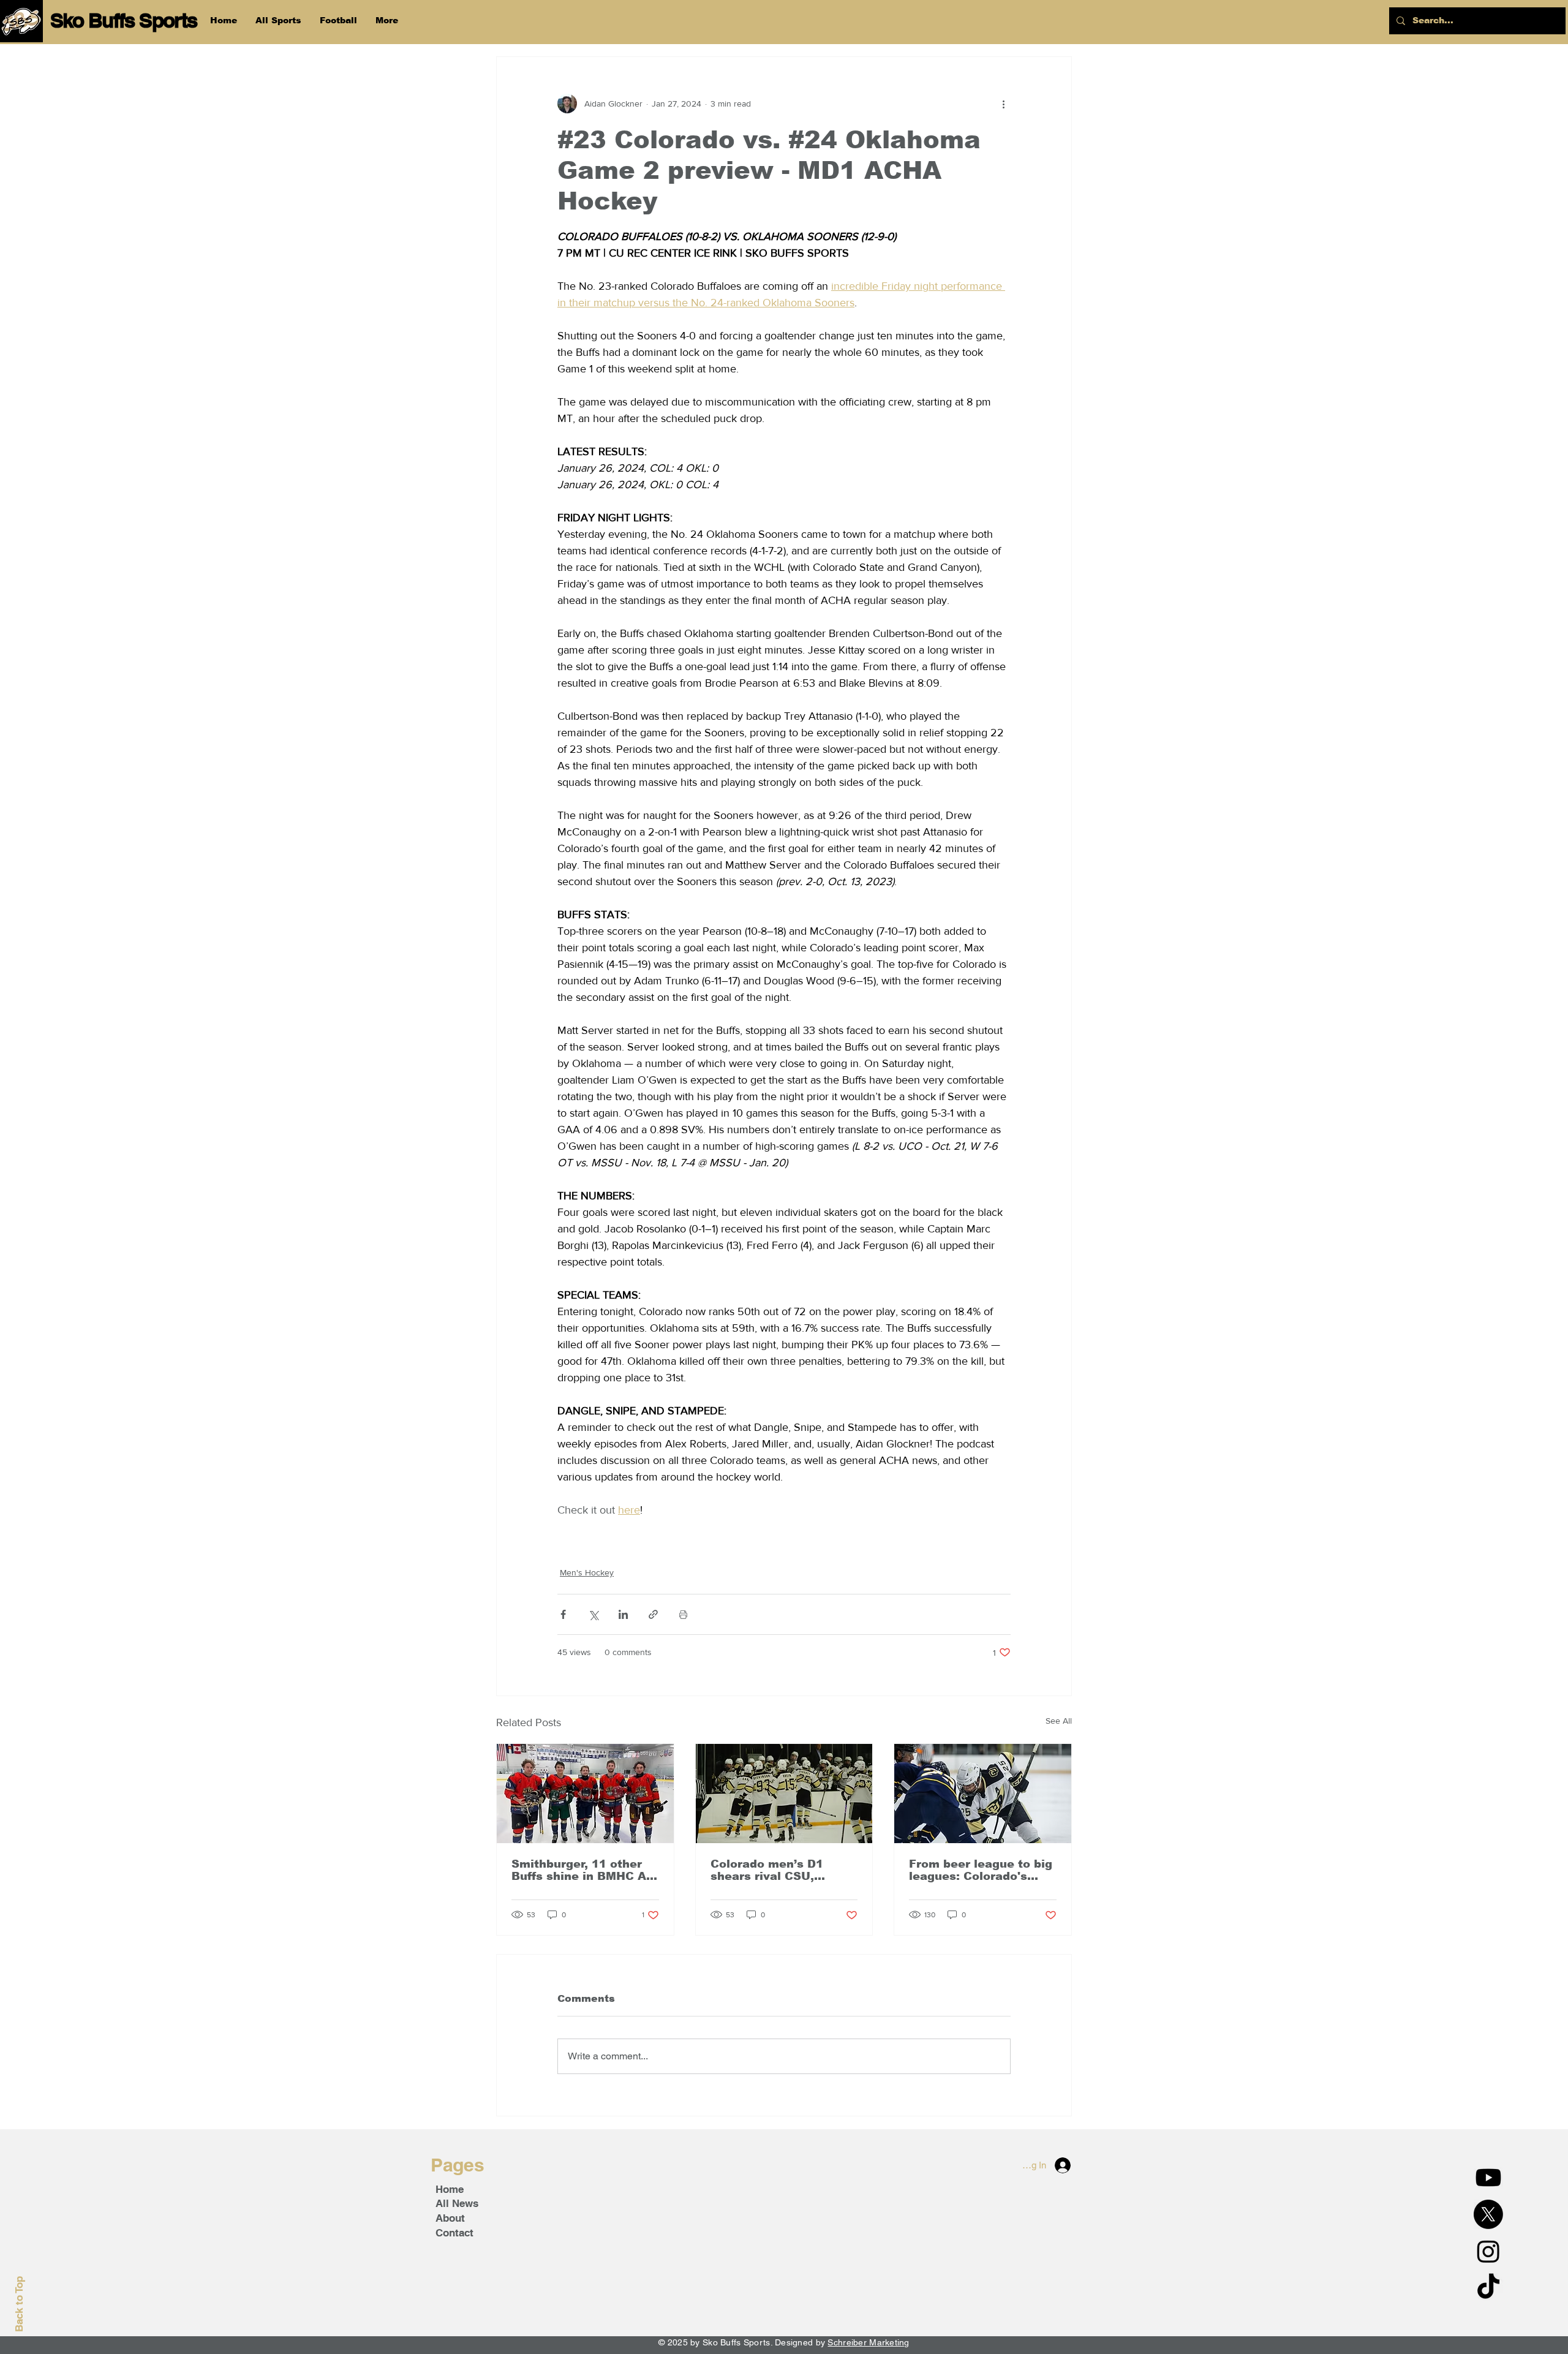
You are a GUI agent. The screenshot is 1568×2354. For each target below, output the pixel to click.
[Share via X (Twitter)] (593, 1614)
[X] (1488, 2214)
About (450, 2218)
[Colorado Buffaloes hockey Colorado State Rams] (784, 1794)
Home (450, 2189)
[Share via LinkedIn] (623, 1614)
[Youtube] (1488, 2178)
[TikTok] (1488, 2288)
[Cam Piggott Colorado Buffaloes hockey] (983, 1794)
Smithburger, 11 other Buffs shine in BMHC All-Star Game (584, 1870)
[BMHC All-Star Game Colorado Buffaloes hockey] (585, 1794)
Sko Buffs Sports (124, 20)
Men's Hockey (587, 1572)
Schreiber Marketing (868, 2342)
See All (1059, 1721)
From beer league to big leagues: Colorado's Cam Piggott (981, 1870)
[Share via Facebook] (563, 1614)
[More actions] (1003, 104)
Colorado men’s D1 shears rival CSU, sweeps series (767, 1870)
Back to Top (19, 2304)
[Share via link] (653, 1614)
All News (457, 2203)
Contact (454, 2233)
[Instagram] (1488, 2251)
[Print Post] (683, 1614)
